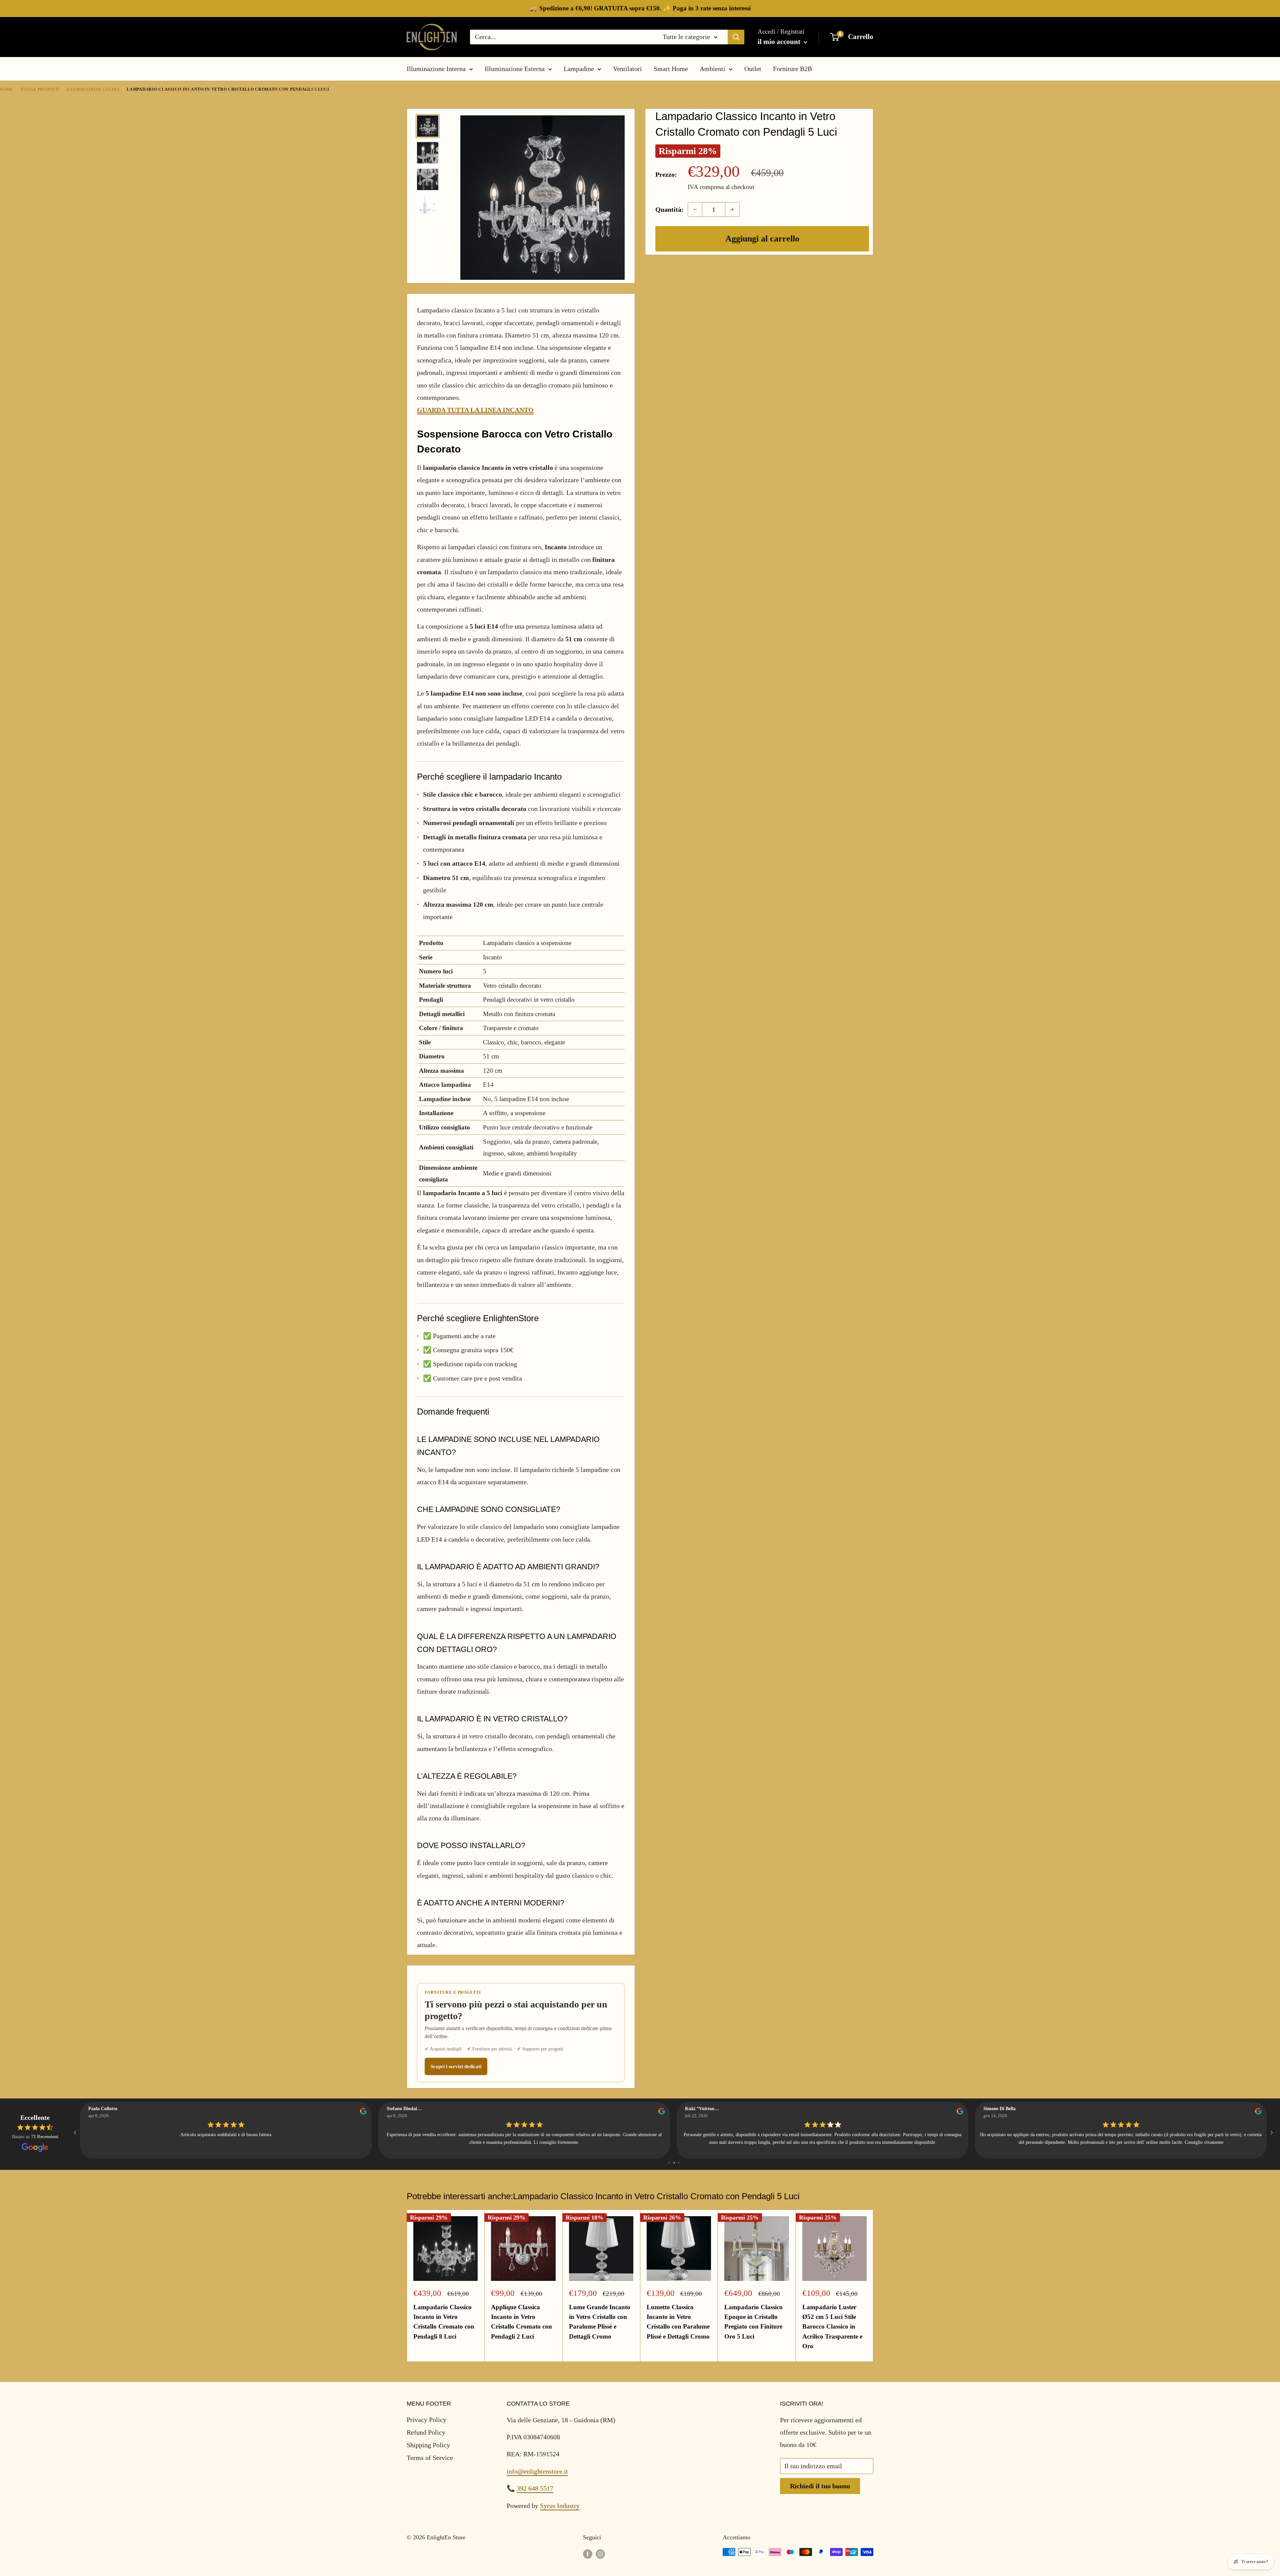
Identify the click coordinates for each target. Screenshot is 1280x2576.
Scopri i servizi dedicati (456, 2066)
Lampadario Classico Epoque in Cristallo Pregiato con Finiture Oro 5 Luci (753, 2322)
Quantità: (669, 209)
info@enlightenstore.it (537, 2471)
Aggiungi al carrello (762, 239)
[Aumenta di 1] (732, 209)
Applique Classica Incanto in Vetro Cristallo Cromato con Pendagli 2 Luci (521, 2322)
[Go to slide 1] (669, 2163)
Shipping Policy (428, 2445)
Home (6, 89)
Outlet (753, 69)
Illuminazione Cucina (93, 89)
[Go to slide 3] (679, 2163)
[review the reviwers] (363, 2113)
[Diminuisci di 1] (695, 209)
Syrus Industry (560, 2506)
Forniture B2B (792, 69)
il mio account (780, 42)
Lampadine (579, 69)
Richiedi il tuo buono (820, 2486)
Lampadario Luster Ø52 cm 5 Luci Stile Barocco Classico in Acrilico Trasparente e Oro (832, 2327)
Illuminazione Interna (436, 69)
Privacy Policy (426, 2420)
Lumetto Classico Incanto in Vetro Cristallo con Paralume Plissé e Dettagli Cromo (678, 2322)
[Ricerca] (736, 37)
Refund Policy (426, 2432)
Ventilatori (627, 69)
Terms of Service (430, 2458)
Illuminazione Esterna (515, 69)
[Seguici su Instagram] (600, 2554)
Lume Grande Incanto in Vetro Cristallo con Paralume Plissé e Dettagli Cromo (600, 2322)
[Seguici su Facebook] (588, 2554)
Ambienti (712, 69)
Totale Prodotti (40, 89)
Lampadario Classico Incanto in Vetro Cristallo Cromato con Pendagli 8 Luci (444, 2322)
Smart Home (671, 69)
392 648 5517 (535, 2488)
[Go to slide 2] (674, 2163)
